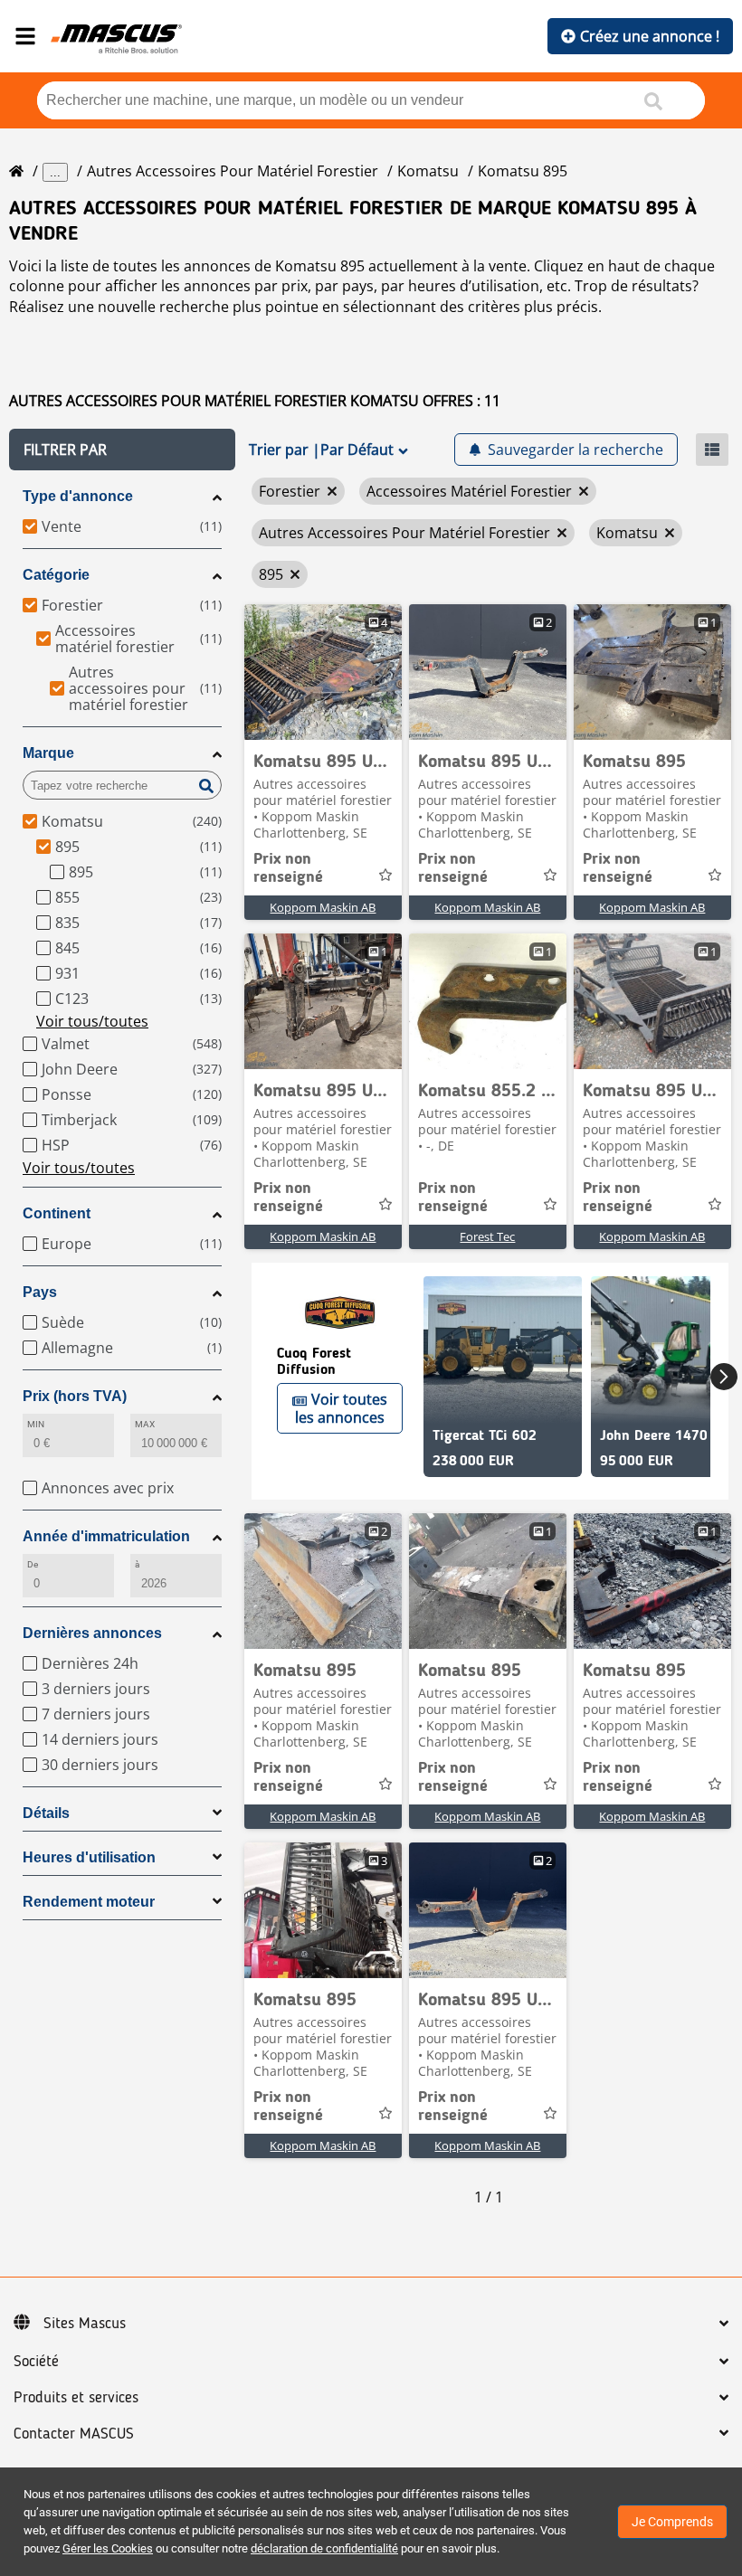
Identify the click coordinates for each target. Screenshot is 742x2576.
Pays (40, 1292)
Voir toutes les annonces (341, 1408)
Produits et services (76, 2398)
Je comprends (672, 2522)
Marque (48, 753)
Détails (46, 1813)
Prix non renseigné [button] (288, 868)
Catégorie (56, 575)
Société (36, 2362)
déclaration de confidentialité (324, 2548)
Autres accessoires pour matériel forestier (233, 171)
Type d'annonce (78, 496)
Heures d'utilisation (89, 1857)
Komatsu (428, 171)
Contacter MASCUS (74, 2434)
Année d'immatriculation (106, 1536)
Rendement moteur (89, 1902)
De (33, 1564)
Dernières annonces (92, 1633)
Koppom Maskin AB (323, 907)
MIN (36, 1424)
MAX (145, 1424)
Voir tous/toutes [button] (92, 1021)
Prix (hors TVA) (75, 1396)
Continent (57, 1213)
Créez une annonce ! (650, 36)
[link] (323, 672)
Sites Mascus (85, 2324)
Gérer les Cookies (108, 2548)
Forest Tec (487, 1236)
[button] (122, 450)
